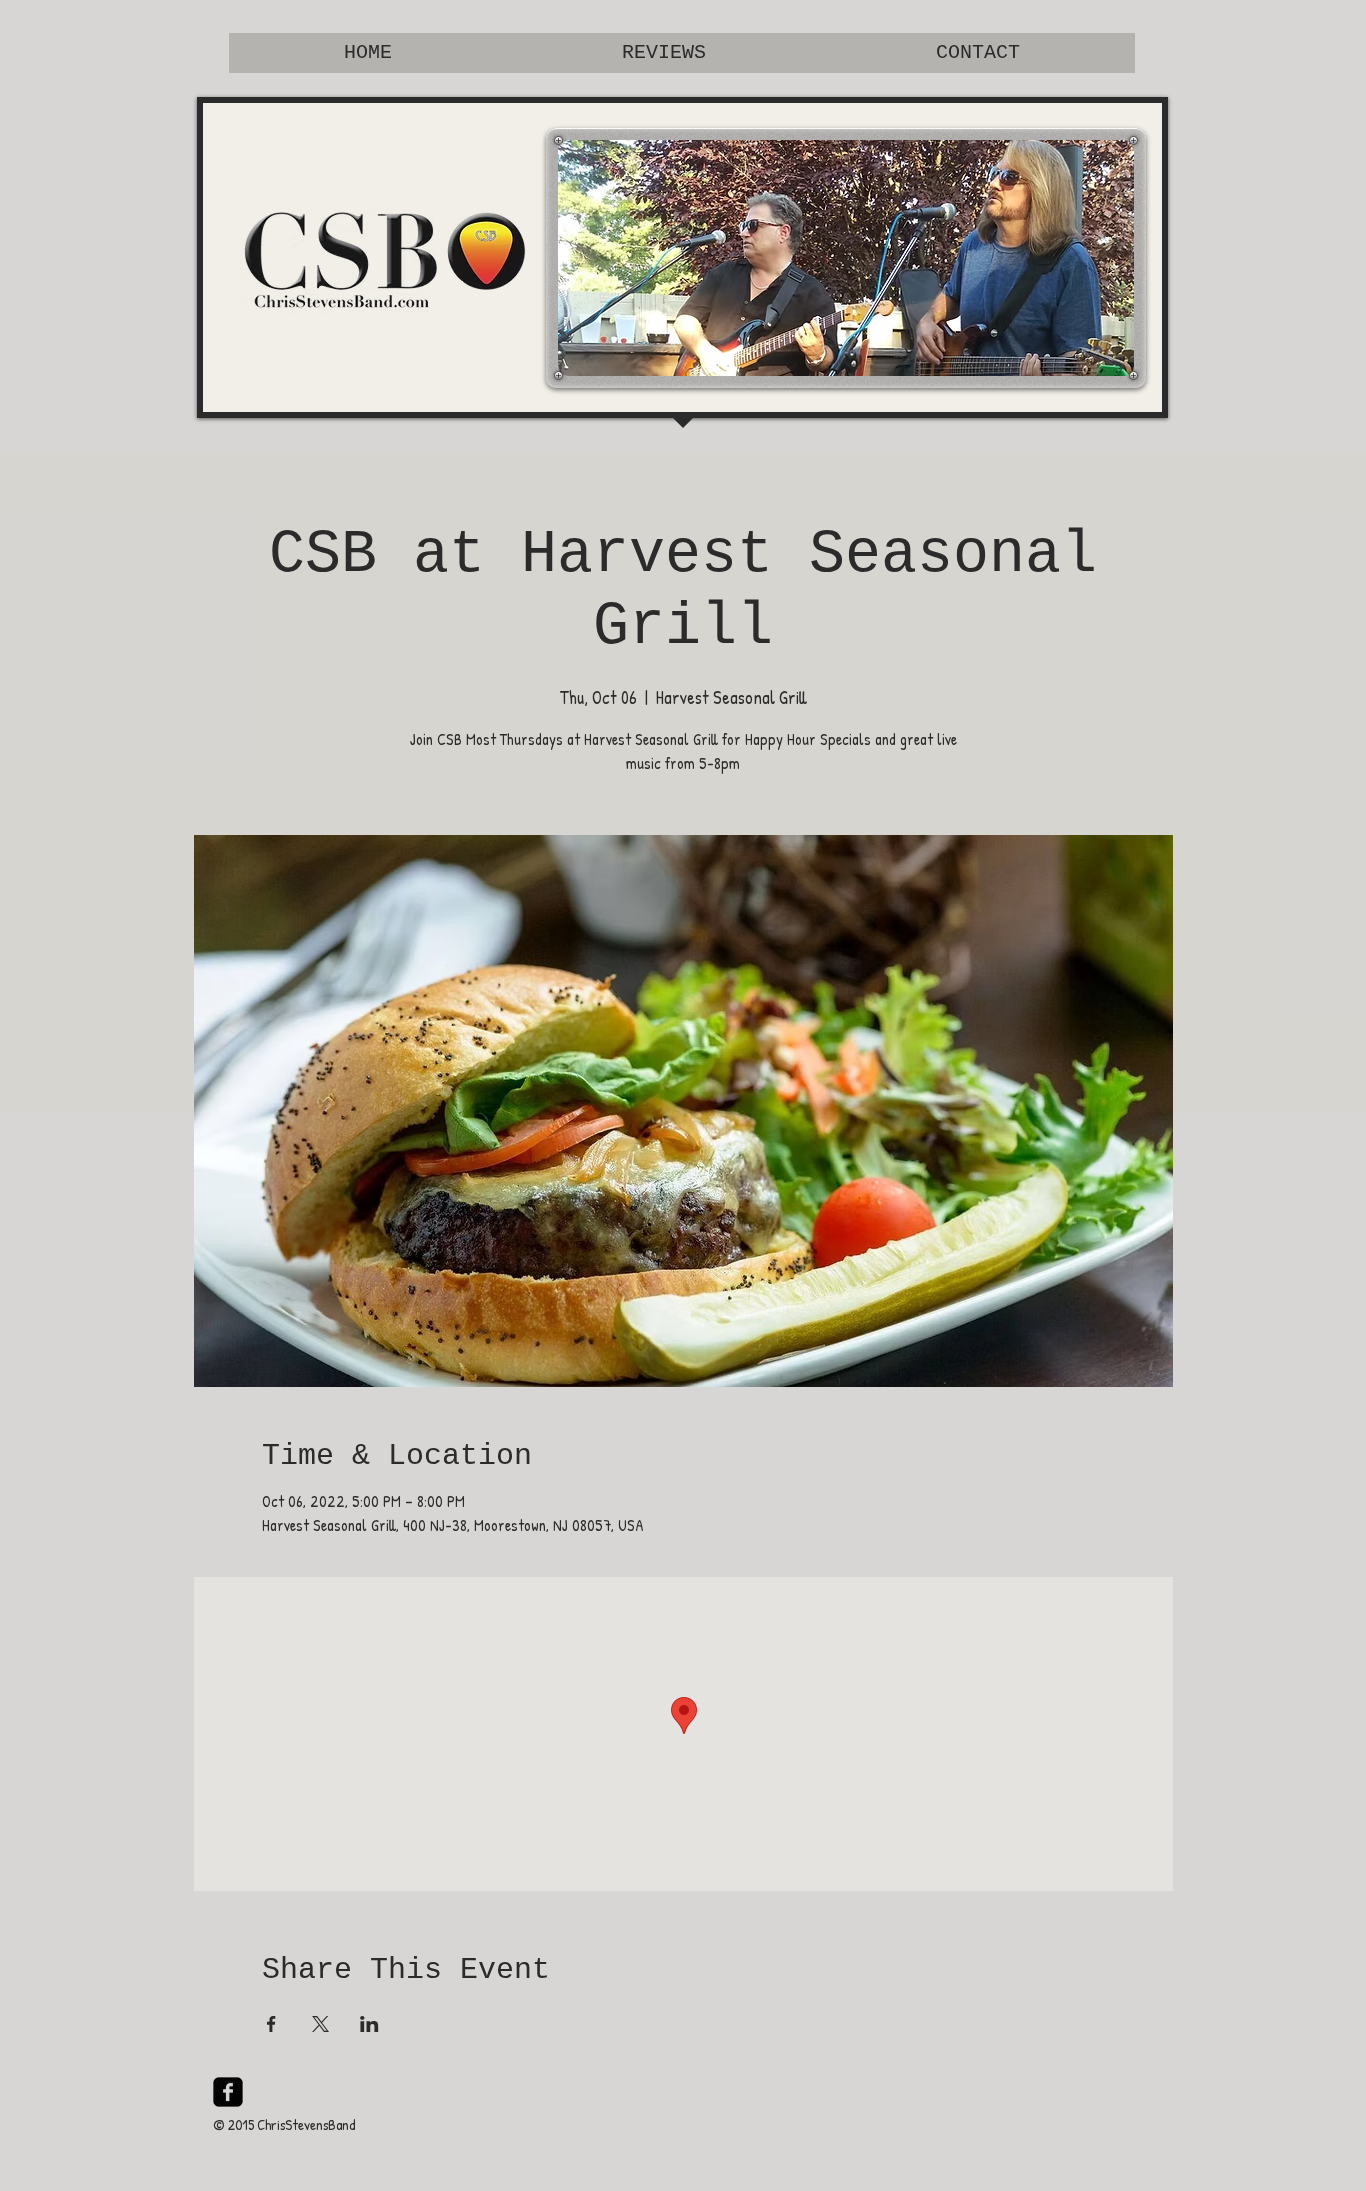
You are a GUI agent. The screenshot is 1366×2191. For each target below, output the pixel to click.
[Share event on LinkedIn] (369, 2024)
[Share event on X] (320, 2024)
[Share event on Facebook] (271, 2024)
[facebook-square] (228, 2092)
